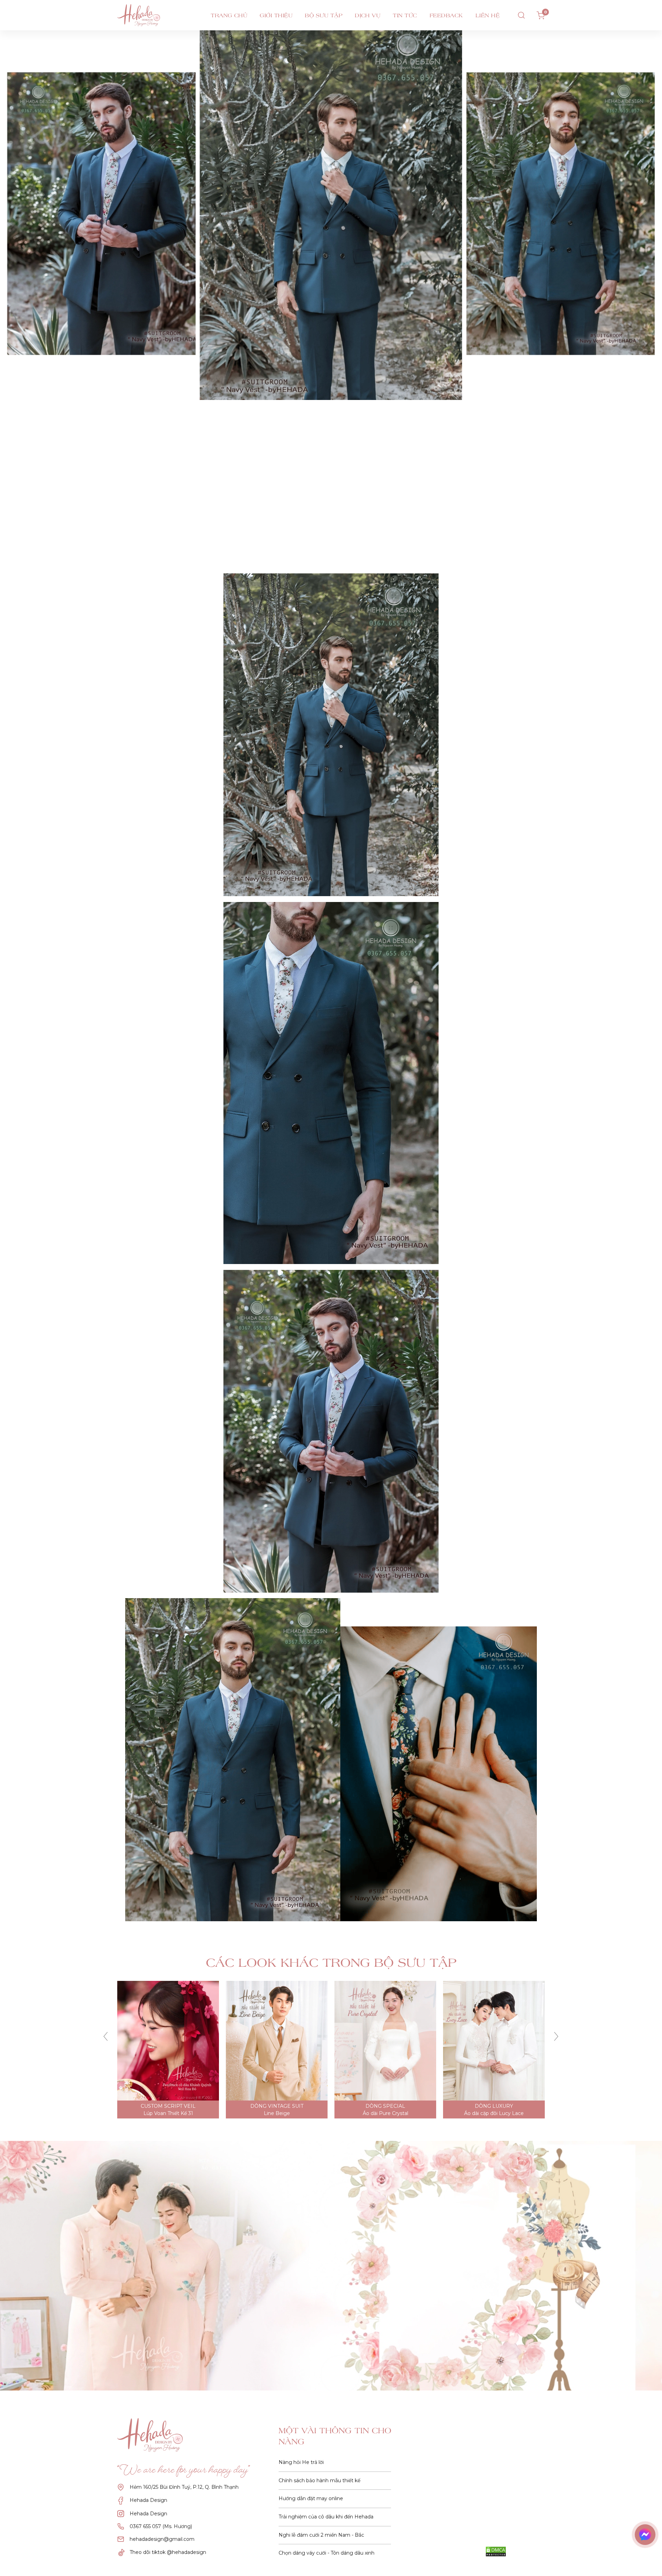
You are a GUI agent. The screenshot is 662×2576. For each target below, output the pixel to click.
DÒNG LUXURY (277, 2106)
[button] (106, 2037)
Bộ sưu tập (324, 15)
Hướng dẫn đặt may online (311, 2498)
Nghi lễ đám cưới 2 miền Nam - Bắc (321, 2535)
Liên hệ (488, 15)
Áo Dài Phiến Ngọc (385, 2113)
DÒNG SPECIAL (168, 2106)
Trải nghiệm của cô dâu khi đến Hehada (326, 2517)
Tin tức (405, 15)
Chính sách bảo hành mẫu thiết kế (319, 2480)
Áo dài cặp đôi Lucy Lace (277, 2113)
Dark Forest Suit (494, 2113)
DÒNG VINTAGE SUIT (494, 2106)
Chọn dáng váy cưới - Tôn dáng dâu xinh (327, 2553)
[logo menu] (151, 15)
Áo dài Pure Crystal (168, 2113)
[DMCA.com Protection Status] (496, 2552)
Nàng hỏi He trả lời (301, 2462)
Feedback (446, 15)
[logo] (155, 2435)
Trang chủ (229, 15)
